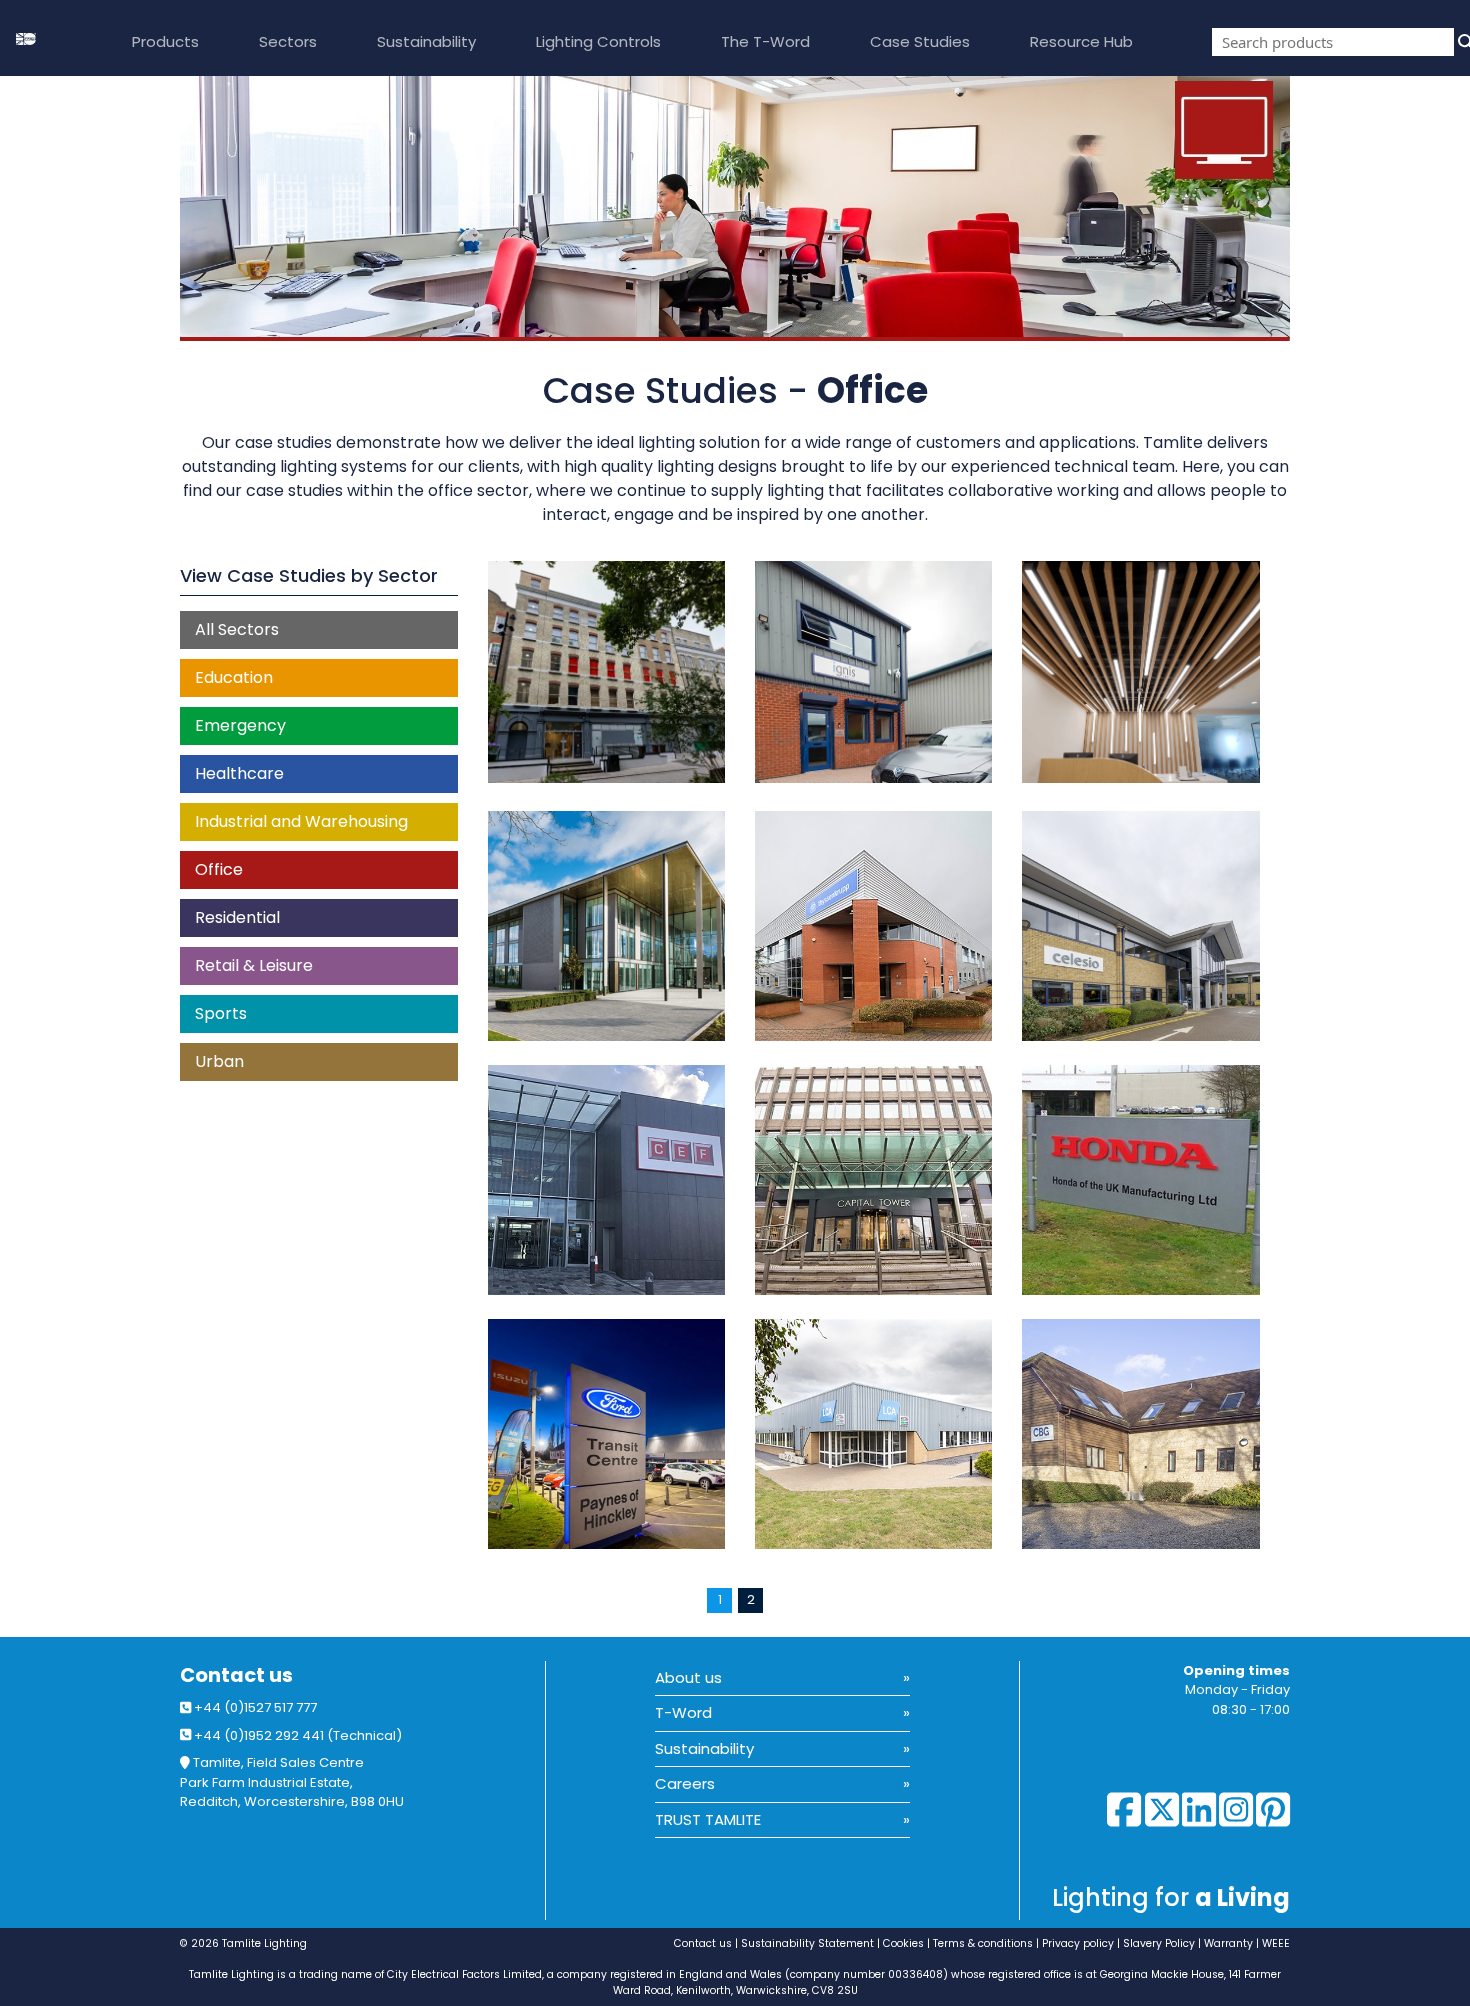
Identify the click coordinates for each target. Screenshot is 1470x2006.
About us (688, 1677)
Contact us (236, 1675)
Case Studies (920, 41)
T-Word (683, 1712)
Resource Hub (1081, 41)
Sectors (288, 41)
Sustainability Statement (807, 1943)
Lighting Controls (598, 41)
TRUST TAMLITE (708, 1819)
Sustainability (426, 41)
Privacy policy (1078, 1943)
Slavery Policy (1159, 1943)
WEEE (1276, 1943)
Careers (685, 1783)
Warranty (1228, 1943)
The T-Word (765, 41)
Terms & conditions (983, 1943)
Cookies (903, 1943)
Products (165, 41)
